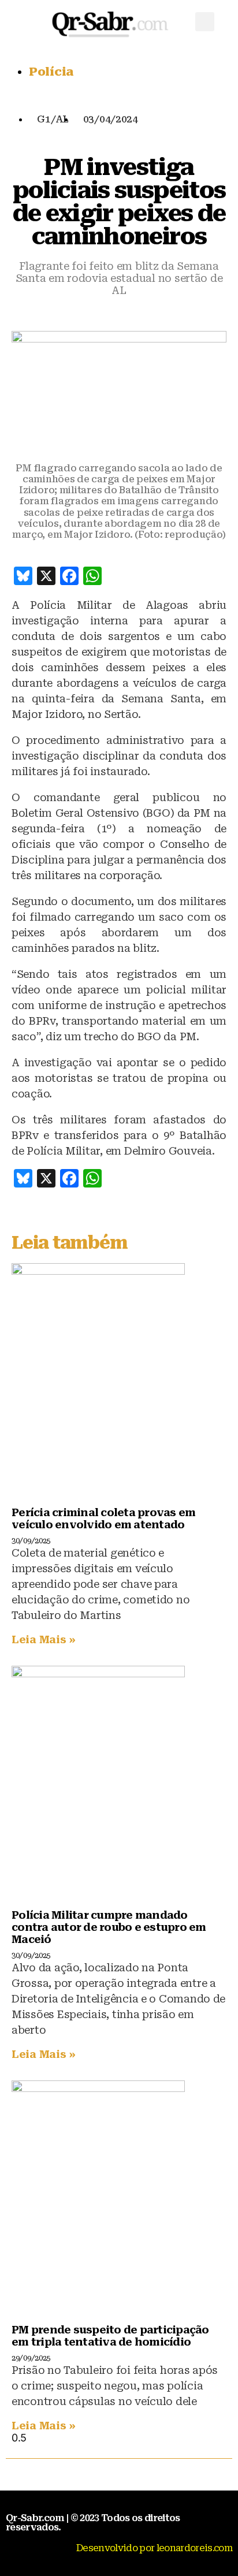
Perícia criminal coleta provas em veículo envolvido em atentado (103, 1518)
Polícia (51, 72)
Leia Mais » (44, 1639)
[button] (205, 22)
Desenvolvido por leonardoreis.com (154, 2548)
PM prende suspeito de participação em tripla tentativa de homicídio (110, 2336)
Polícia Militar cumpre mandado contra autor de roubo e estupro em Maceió (109, 1927)
